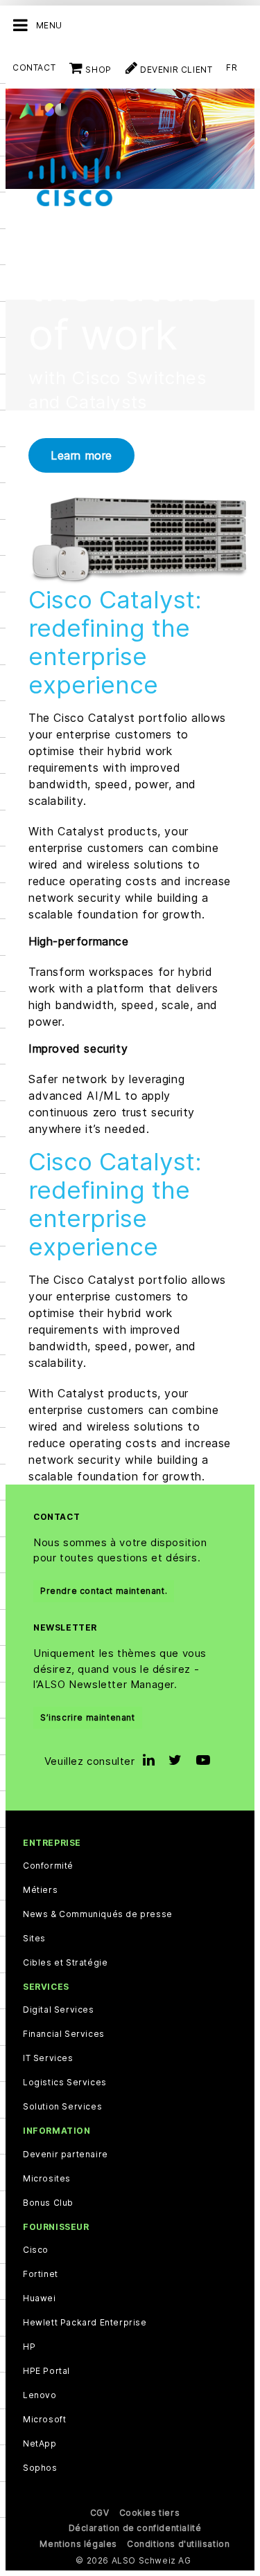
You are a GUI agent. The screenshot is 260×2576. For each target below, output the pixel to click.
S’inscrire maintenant (88, 1717)
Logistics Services (65, 2083)
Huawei (40, 2298)
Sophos (40, 2468)
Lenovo (40, 2395)
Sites (34, 1939)
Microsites (47, 2179)
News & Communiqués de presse (98, 1914)
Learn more (81, 455)
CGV (100, 2513)
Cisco (36, 2250)
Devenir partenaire (66, 2155)
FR (232, 67)
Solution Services (62, 2107)
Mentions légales (78, 2544)
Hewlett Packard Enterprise (85, 2323)
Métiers (40, 1890)
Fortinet (41, 2274)
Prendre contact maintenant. (104, 1591)
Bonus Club (48, 2203)
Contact (34, 67)
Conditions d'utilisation (178, 2544)
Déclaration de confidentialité (135, 2528)
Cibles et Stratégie (65, 1963)
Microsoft (44, 2420)
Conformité (48, 1866)
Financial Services (64, 2034)
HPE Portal (46, 2371)
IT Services (48, 2058)
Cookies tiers (150, 2513)
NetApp (40, 2444)
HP (29, 2347)
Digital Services (59, 2010)
